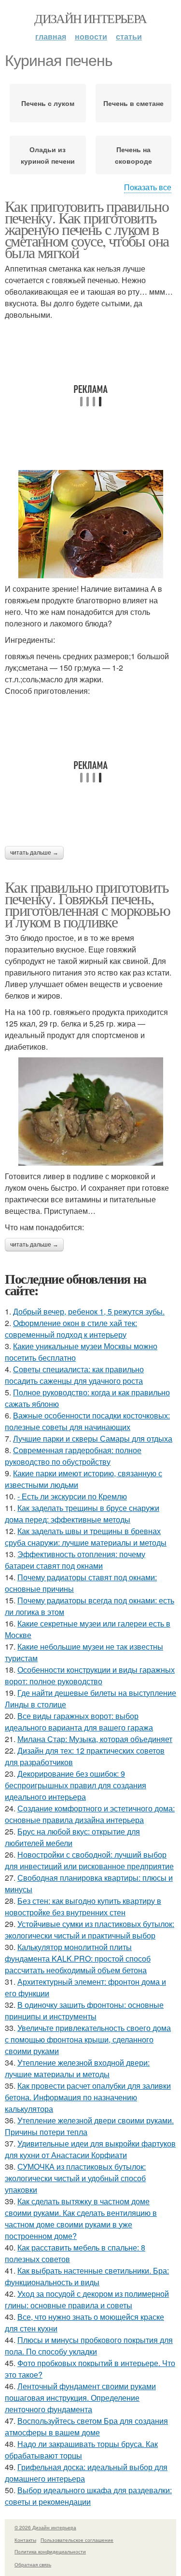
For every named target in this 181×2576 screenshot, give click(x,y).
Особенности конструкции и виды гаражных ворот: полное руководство (90, 1675)
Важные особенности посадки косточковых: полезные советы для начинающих (87, 1421)
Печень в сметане (133, 103)
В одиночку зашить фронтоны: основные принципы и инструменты (84, 2010)
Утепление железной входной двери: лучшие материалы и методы (77, 2068)
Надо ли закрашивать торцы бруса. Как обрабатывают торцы (81, 2450)
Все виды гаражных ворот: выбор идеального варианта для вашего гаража (79, 1722)
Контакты (25, 2540)
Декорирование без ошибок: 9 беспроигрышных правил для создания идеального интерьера (76, 1785)
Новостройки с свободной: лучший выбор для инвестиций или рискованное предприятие (89, 1860)
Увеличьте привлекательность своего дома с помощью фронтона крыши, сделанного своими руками (88, 2039)
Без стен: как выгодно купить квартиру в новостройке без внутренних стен (83, 1906)
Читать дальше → (34, 853)
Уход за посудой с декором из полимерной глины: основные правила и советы (87, 2299)
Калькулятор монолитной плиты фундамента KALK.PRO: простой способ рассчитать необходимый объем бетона (78, 1958)
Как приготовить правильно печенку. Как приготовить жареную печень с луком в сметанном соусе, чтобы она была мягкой (87, 229)
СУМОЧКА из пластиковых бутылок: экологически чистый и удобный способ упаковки (75, 2178)
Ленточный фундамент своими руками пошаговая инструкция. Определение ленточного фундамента (80, 2398)
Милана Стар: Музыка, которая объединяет (95, 1739)
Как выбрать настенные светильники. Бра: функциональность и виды (87, 2276)
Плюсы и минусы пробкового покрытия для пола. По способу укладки (89, 2346)
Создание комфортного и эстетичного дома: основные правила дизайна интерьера (90, 1814)
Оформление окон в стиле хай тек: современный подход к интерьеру (71, 1329)
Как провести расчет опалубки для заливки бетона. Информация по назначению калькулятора (88, 2097)
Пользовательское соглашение (77, 2540)
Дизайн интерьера (90, 18)
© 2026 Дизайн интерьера (45, 2527)
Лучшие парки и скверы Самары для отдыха (93, 1438)
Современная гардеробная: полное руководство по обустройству (73, 1456)
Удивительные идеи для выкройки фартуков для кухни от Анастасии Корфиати (90, 2149)
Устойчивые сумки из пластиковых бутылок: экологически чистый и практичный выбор (90, 1930)
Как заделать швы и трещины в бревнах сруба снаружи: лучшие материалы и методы (86, 1537)
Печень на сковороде (133, 155)
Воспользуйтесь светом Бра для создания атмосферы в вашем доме (86, 2426)
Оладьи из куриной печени (48, 155)
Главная (51, 36)
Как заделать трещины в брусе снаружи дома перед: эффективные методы (82, 1514)
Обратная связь (33, 2564)
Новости (91, 36)
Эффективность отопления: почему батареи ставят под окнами (75, 1560)
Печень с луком (48, 103)
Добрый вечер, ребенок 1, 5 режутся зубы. (89, 1311)
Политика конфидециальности (50, 2551)
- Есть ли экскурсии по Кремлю (72, 1496)
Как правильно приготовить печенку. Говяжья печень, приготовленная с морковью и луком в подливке (87, 904)
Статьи (129, 36)
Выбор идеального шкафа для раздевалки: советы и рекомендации (88, 2496)
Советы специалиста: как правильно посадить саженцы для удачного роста (74, 1375)
